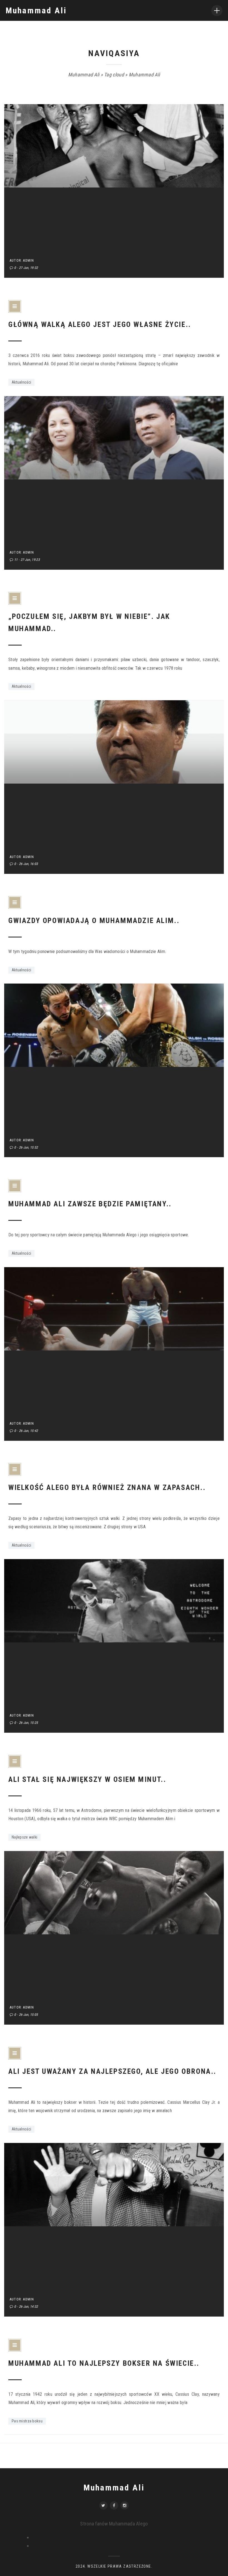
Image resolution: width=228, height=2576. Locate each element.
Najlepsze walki (24, 1837)
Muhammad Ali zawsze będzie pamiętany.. (90, 1204)
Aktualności (21, 382)
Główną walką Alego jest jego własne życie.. (100, 324)
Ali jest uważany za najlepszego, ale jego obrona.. (112, 2071)
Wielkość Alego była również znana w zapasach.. (107, 1487)
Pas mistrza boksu (27, 2421)
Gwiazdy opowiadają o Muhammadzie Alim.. (94, 921)
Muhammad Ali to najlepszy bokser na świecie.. (104, 2363)
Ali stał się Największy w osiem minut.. (87, 1779)
